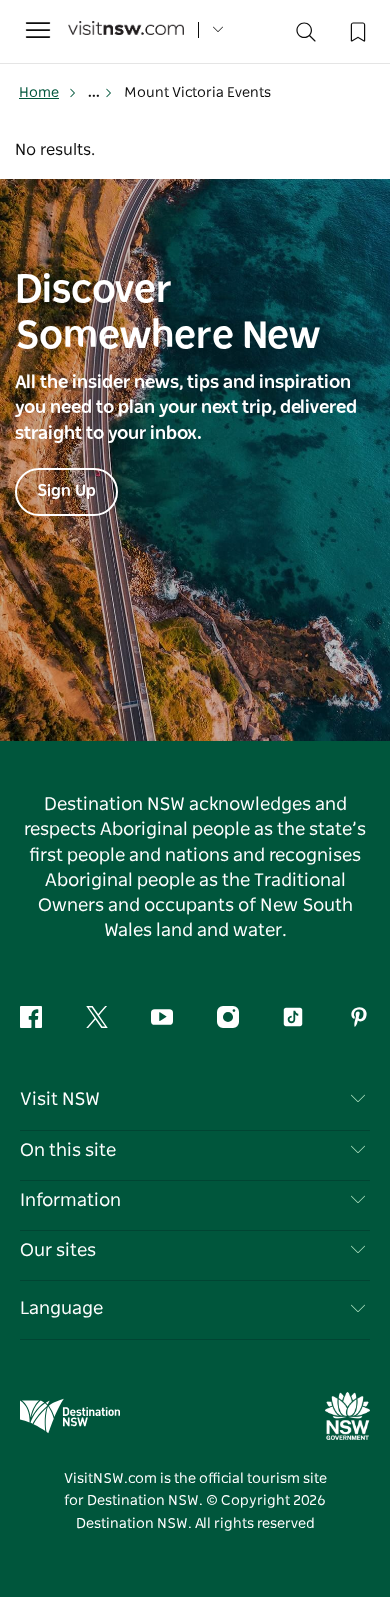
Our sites (58, 1251)
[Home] (126, 30)
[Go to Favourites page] (356, 30)
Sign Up (66, 491)
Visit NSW (60, 1100)
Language (61, 1309)
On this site (68, 1151)
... (95, 93)
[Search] (306, 36)
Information (70, 1201)
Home (39, 93)
